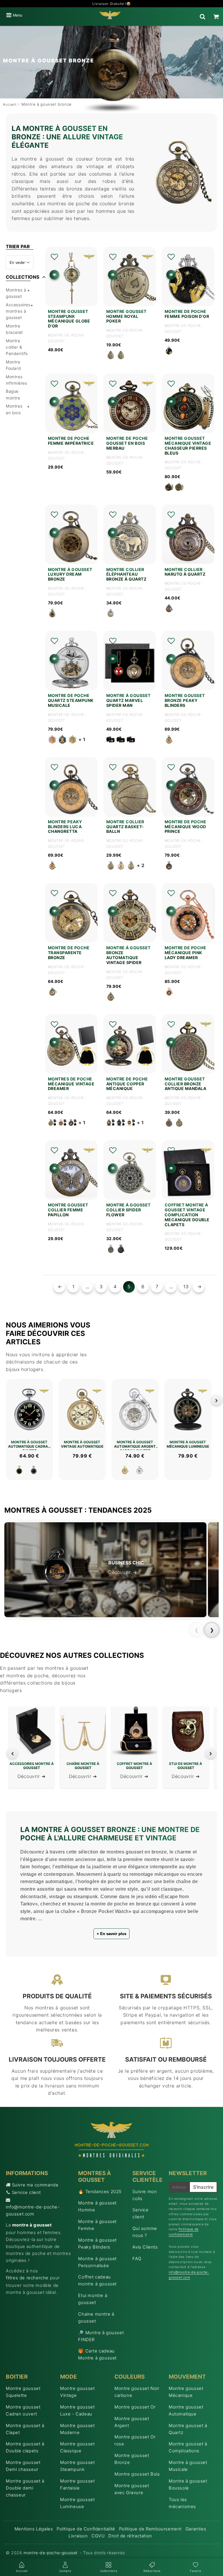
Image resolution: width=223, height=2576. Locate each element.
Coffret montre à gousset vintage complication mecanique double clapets (187, 1215)
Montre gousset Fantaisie (77, 2484)
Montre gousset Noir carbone (137, 2392)
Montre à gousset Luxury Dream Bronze (70, 574)
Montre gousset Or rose (135, 2440)
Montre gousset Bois (137, 2474)
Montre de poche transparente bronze (69, 953)
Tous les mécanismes (182, 2503)
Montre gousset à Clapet (25, 2429)
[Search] (203, 17)
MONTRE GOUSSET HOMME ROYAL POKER (126, 316)
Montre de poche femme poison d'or (187, 314)
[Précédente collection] (12, 1754)
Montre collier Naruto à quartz (185, 572)
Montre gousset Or (135, 2407)
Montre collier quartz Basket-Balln (125, 827)
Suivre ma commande (35, 2185)
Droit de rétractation (130, 2536)
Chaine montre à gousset (96, 2318)
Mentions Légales (34, 2529)
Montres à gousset (16, 293)
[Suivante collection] (211, 1754)
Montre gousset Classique (77, 2447)
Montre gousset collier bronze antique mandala (186, 1084)
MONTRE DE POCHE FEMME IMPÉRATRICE (71, 441)
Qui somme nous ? (145, 2232)
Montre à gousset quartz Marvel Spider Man (128, 700)
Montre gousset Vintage (77, 2392)
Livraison (78, 2536)
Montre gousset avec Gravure (132, 2489)
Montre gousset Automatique (186, 2410)
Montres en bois (14, 409)
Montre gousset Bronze (132, 2459)
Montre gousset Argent (132, 2422)
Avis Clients (145, 2247)
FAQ (137, 2259)
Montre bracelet (14, 329)
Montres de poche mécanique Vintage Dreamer (71, 1084)
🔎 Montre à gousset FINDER (101, 2336)
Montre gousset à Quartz (188, 2429)
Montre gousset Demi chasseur (23, 2466)
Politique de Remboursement (151, 2529)
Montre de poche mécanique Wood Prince (186, 827)
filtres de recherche (27, 2278)
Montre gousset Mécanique (186, 2392)
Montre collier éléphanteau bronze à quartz (126, 574)
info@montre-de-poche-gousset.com (33, 2210)
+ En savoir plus (111, 1934)
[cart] (216, 17)
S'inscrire (203, 2187)
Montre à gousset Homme (97, 2206)
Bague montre (13, 394)
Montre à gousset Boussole (188, 2484)
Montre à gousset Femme (97, 2225)
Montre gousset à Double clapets (25, 2447)
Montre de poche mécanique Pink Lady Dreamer (186, 953)
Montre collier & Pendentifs (17, 347)
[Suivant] (216, 1400)
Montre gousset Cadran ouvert (23, 2410)
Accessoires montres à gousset (18, 311)
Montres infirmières (17, 380)
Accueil (10, 104)
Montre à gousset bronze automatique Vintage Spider (128, 955)
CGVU (98, 2536)
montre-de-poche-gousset (51, 2553)
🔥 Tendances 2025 (100, 2192)
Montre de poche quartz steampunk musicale (71, 700)
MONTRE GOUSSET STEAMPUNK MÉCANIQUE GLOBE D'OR (69, 319)
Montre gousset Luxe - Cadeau (77, 2410)
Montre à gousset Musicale (188, 2466)
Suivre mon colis (145, 2195)
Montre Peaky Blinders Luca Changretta (65, 827)
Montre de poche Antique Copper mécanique (127, 1084)
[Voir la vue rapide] (54, 275)
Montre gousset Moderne (77, 2429)
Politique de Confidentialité (86, 2529)
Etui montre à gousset (93, 2299)
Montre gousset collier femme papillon (68, 1210)
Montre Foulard (13, 365)
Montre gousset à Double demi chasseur (25, 2488)
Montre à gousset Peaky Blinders (97, 2243)
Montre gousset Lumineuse (77, 2503)
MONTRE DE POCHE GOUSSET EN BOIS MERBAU (127, 443)
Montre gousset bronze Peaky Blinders (185, 700)
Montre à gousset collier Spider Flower (128, 1210)
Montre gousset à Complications (188, 2447)
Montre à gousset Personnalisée (97, 2262)
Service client (26, 2192)
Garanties (196, 2529)
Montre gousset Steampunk (77, 2466)
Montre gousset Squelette (23, 2392)
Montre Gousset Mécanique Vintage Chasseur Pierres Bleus (188, 446)
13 (186, 1287)
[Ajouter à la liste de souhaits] (54, 257)
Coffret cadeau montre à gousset (97, 2280)
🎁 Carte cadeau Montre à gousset (97, 2354)
